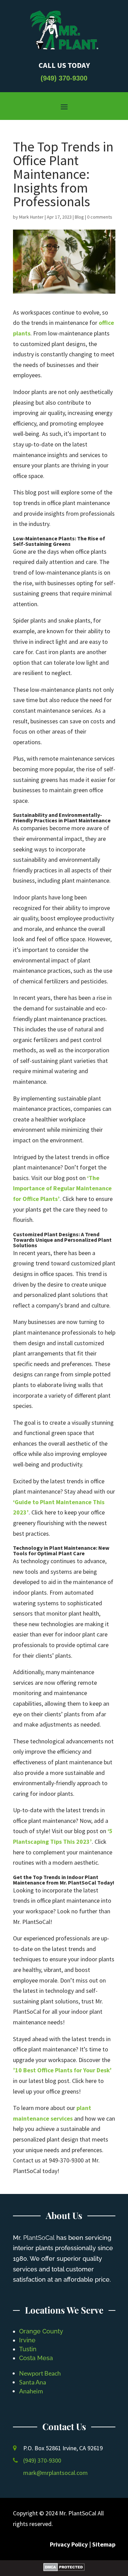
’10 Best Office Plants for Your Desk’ (62, 2070)
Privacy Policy (69, 2544)
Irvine (27, 2340)
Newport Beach (40, 2373)
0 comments (100, 217)
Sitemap (104, 2544)
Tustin (28, 2349)
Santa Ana (33, 2382)
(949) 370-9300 (64, 78)
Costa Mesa (36, 2358)
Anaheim (31, 2391)
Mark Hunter (31, 217)
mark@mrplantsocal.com (55, 2473)
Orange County (41, 2331)
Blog (79, 217)
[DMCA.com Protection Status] (64, 2569)
